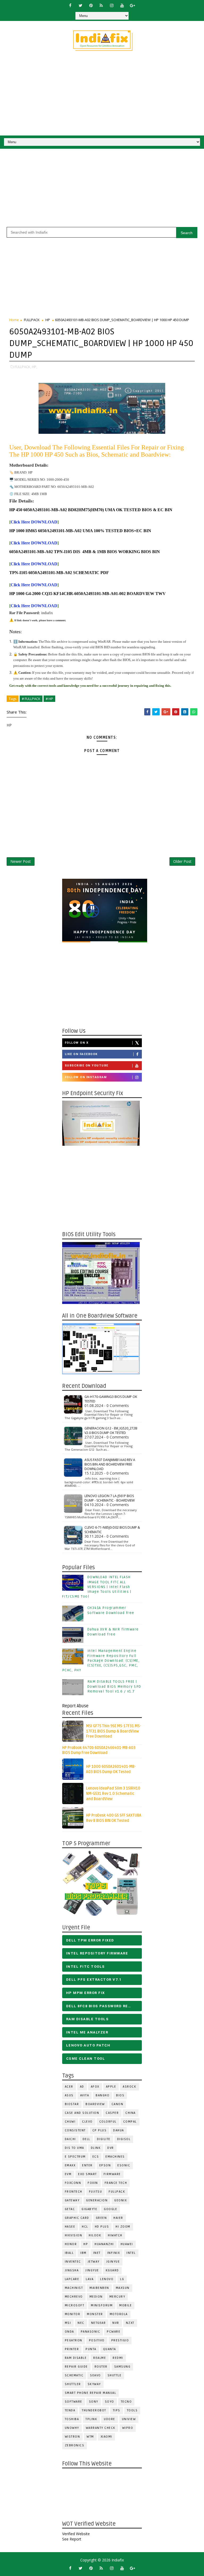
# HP (49, 699)
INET (97, 2253)
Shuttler (73, 2384)
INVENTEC (73, 2262)
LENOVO (107, 2279)
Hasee (70, 2227)
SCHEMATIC (74, 2375)
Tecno (126, 2402)
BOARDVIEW (95, 2104)
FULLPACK (32, 320)
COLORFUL (108, 2122)
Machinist (74, 2288)
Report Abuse (75, 1706)
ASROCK (129, 2087)
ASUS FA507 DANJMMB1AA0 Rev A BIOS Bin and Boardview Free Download (110, 1464)
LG (122, 2279)
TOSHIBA (72, 2419)
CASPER (112, 2113)
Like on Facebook (81, 1054)
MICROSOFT (75, 2305)
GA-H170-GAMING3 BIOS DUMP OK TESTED (111, 1399)
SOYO (110, 2402)
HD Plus (102, 2227)
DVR (111, 2148)
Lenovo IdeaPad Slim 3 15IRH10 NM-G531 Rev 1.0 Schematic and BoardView (113, 1794)
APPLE (111, 2087)
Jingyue (92, 2270)
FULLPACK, (23, 367)
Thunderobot (94, 2410)
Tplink (91, 2419)
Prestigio (120, 2340)
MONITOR (73, 2314)
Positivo (97, 2340)
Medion (96, 2297)
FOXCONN (73, 2183)
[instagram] (112, 5)
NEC (81, 2323)
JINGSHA (72, 2270)
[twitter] (80, 5)
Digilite (104, 2139)
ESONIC (124, 2165)
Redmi (118, 2358)
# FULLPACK (31, 699)
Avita (85, 2095)
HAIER (118, 2218)
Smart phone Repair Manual (91, 2393)
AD (82, 2087)
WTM (90, 2437)
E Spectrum (75, 2157)
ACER (69, 2087)
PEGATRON (74, 2340)
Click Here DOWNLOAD (34, 522)
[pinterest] (91, 5)
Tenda (70, 2410)
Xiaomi (107, 2437)
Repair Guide (76, 2367)
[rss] (101, 5)
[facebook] (70, 5)
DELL (86, 2139)
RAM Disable (76, 2358)
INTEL (131, 2253)
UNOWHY (72, 2428)
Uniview (129, 2419)
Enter (87, 2165)
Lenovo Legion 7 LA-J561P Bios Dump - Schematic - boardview (110, 1498)
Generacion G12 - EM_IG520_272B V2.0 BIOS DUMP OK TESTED (111, 1431)
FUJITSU (96, 2192)
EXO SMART (88, 2174)
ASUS (69, 2095)
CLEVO (87, 2122)
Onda (69, 2332)
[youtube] (122, 5)
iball (69, 2253)
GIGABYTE (89, 2209)
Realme (100, 2358)
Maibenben (99, 2288)
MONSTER (95, 2314)
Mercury (117, 2297)
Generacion (97, 2200)
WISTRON (73, 2437)
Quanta (110, 2349)
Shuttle (115, 2375)
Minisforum (102, 2305)
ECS (96, 2157)
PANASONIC (91, 2332)
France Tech (116, 2183)
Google (110, 2209)
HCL (85, 2227)
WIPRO (128, 2428)
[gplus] (132, 5)
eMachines (115, 2157)
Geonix (120, 2200)
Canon (118, 2104)
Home (14, 320)
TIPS (117, 2410)
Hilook (95, 2235)
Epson (105, 2165)
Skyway (94, 2384)
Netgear (99, 2323)
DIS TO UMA (75, 2148)
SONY (94, 2402)
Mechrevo (74, 2297)
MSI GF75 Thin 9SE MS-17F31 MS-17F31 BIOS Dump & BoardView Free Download (114, 1731)
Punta (91, 2349)
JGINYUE (113, 2262)
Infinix (114, 2253)
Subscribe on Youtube (87, 1066)
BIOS (120, 2095)
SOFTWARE (74, 2402)
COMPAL (130, 2122)
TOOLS (132, 2410)
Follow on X (77, 1043)
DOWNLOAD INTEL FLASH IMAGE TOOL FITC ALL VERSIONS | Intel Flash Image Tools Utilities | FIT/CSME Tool (97, 1587)
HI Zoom (123, 2227)
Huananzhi (104, 2244)
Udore (110, 2419)
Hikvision (74, 2235)
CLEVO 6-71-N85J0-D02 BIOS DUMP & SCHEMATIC (112, 1530)
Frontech (74, 2192)
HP (48, 320)
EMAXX (70, 2165)
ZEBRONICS (75, 2445)
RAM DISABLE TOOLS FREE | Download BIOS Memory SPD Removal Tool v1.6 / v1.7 (114, 1686)
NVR (116, 2323)
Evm (68, 2174)
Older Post (182, 861)
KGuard (112, 2270)
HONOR (71, 2244)
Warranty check (101, 2428)
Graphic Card (77, 2218)
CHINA (131, 2113)
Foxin (93, 2183)
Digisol (124, 2139)
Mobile (126, 2305)
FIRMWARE (112, 2174)
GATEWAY (72, 2200)
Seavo (95, 2375)
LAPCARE (72, 2279)
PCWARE (114, 2332)
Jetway (94, 2262)
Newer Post (21, 861)
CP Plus (100, 2130)
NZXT (130, 2323)
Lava (90, 2279)
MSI (68, 2323)
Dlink (96, 2148)
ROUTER (101, 2367)
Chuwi (70, 2122)
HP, (35, 367)
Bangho (103, 2095)
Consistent (75, 2130)
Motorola (119, 2314)
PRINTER (72, 2349)
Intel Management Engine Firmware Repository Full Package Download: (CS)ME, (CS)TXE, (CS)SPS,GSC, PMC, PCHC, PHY (101, 1661)
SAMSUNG (122, 2367)
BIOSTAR (72, 2104)
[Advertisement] (102, 96)
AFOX (95, 2087)
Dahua (119, 2130)
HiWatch (115, 2235)
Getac (70, 2209)
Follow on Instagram (86, 1077)
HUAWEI (127, 2244)
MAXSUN (123, 2288)
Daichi (70, 2139)
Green (101, 2218)
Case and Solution (82, 2113)
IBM (83, 2253)
